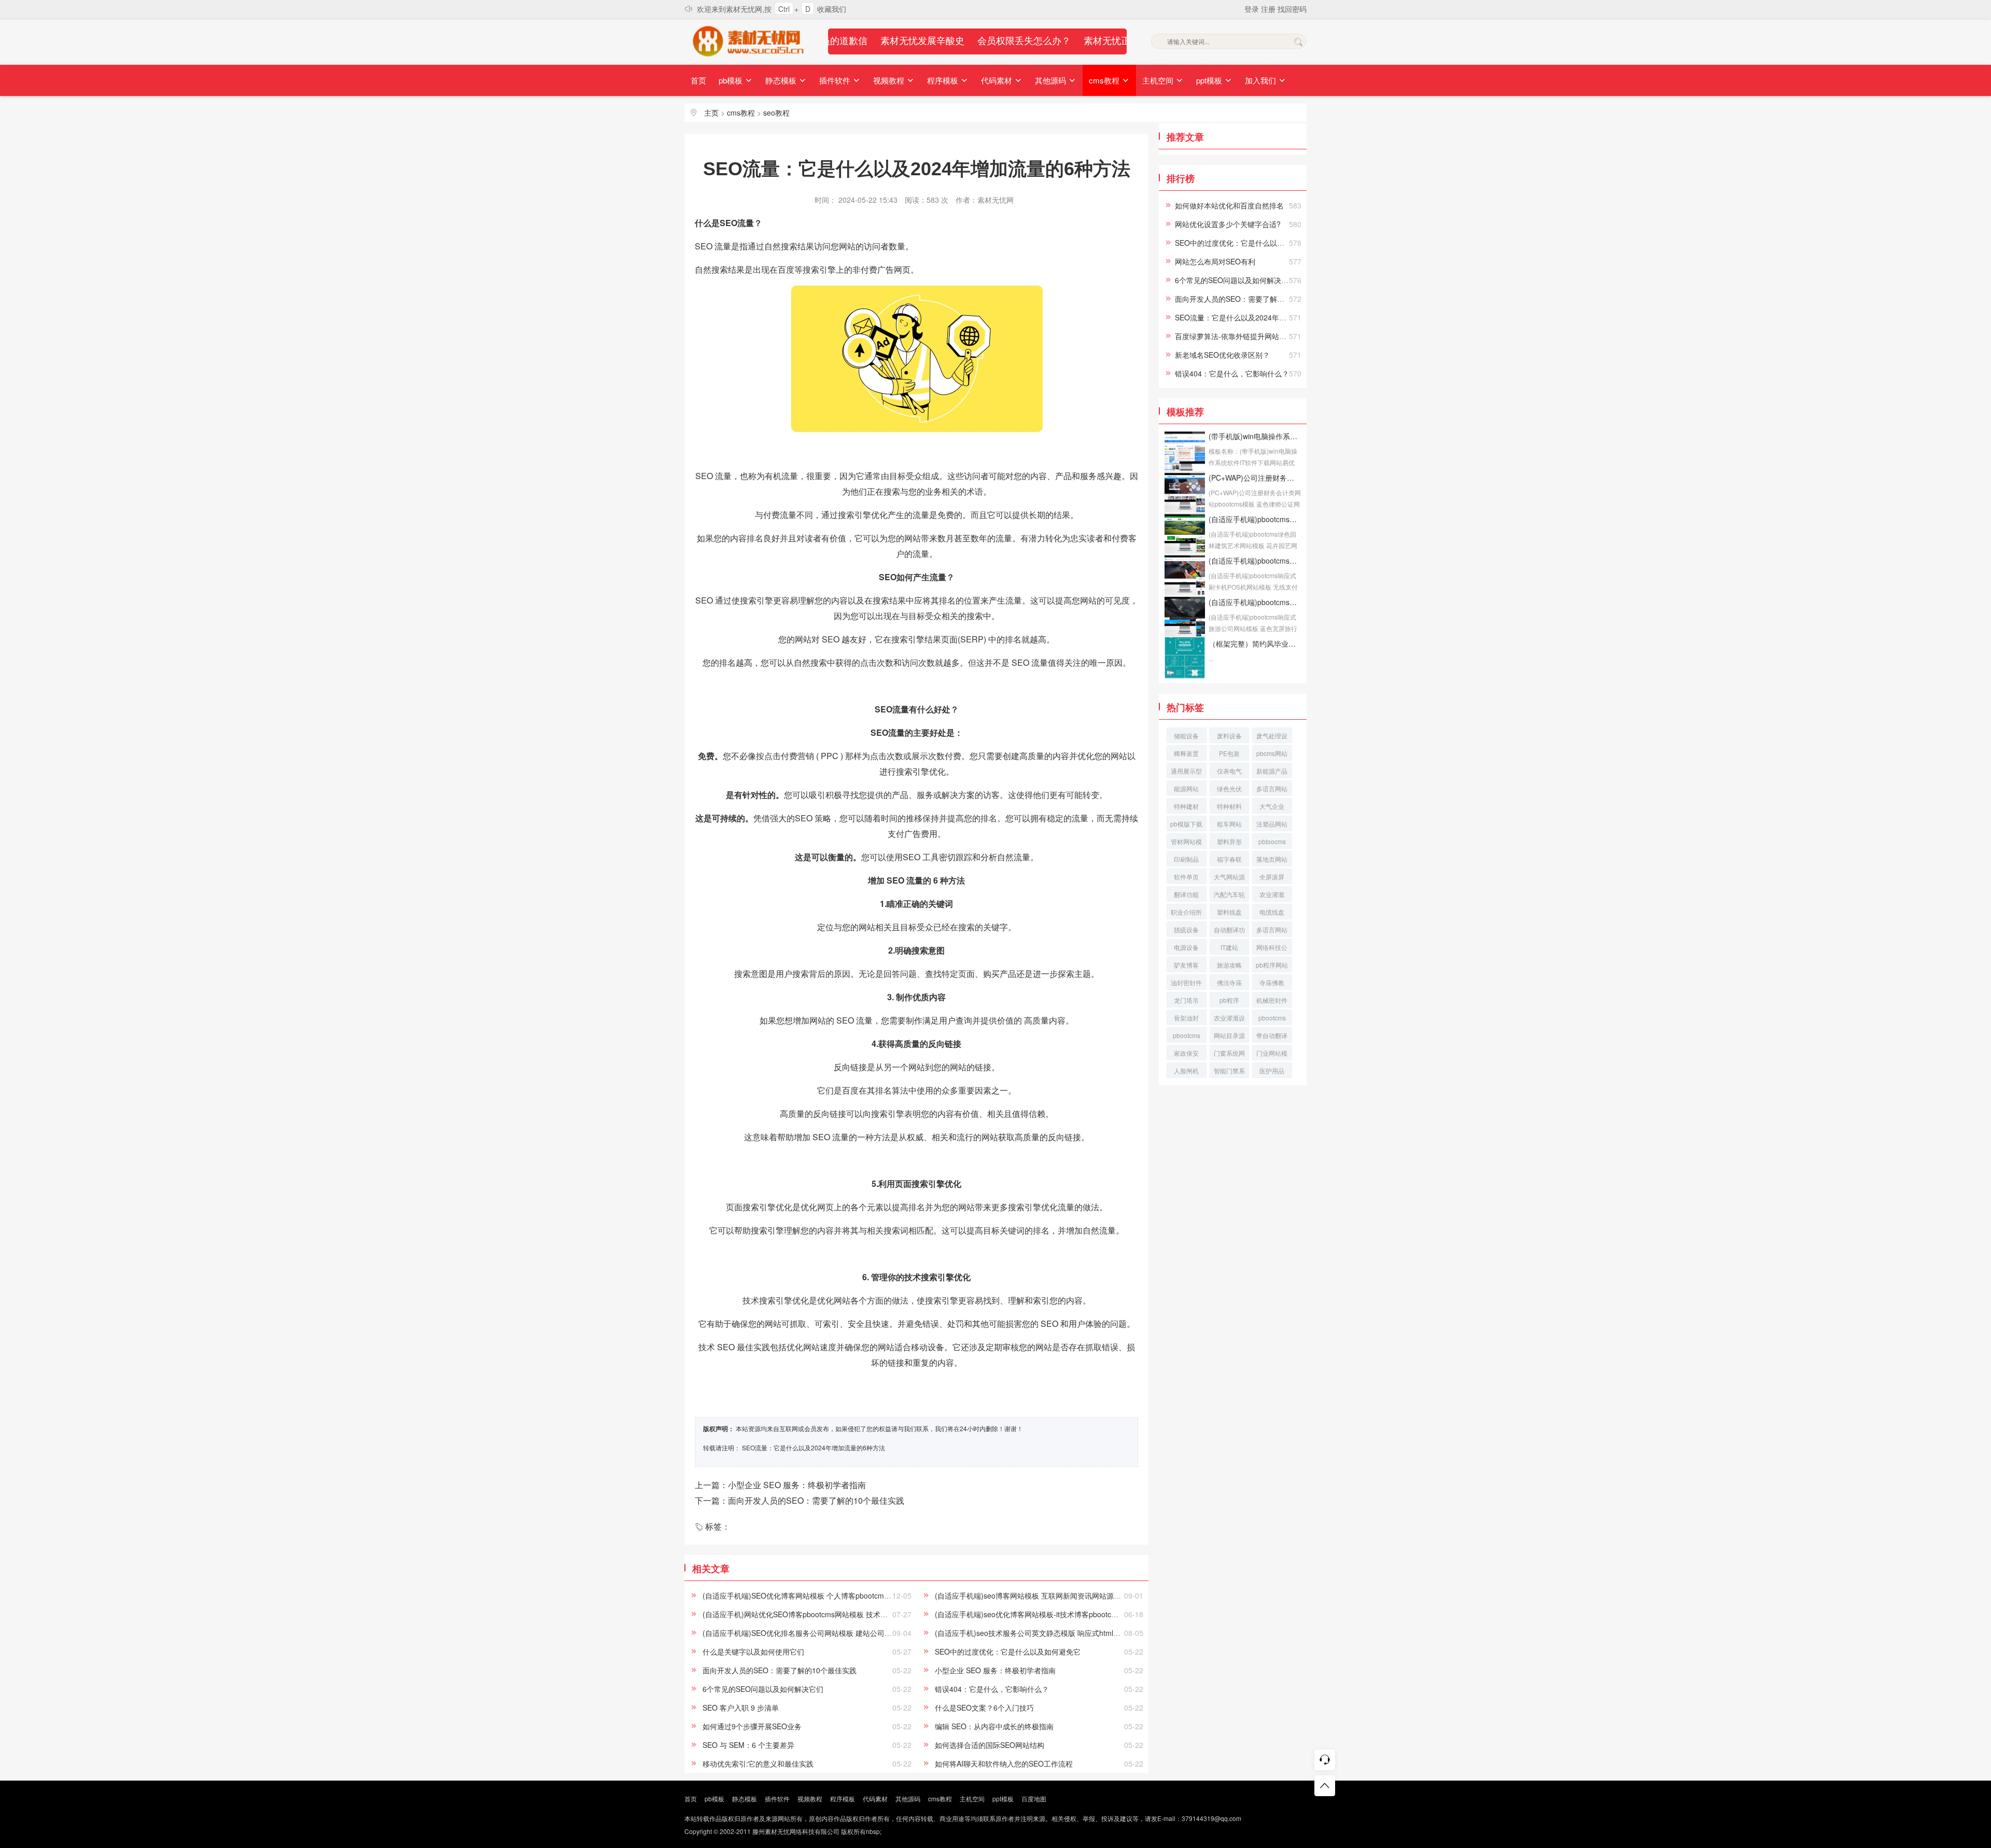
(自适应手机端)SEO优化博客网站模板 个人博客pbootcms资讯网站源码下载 (824, 1595)
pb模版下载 (1186, 824)
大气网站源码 (1229, 878)
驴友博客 (1186, 965)
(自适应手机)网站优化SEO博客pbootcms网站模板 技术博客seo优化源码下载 (826, 1614)
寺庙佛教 (1272, 982)
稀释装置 (1186, 753)
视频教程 (890, 80)
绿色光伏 (1229, 788)
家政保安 (1186, 1053)
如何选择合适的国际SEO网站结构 (990, 1745)
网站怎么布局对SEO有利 (1215, 261)
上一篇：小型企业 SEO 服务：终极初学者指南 (780, 1485)
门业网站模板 (1272, 1054)
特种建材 (1186, 806)
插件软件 (836, 80)
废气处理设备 (1272, 737)
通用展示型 (1186, 771)
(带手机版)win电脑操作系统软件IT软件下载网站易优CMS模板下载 (1255, 436)
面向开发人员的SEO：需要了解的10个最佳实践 (780, 1670)
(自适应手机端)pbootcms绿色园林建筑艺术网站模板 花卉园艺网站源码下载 (1255, 519)
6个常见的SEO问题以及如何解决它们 (763, 1689)
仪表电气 (1229, 771)
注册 (1269, 9)
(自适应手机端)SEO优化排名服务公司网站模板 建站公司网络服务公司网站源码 (830, 1633)
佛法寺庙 (1229, 982)
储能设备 (1186, 736)
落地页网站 (1272, 859)
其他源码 (1051, 80)
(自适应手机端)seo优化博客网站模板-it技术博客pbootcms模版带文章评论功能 (1061, 1614)
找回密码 (1292, 9)
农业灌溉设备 (1229, 1019)
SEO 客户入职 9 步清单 (741, 1707)
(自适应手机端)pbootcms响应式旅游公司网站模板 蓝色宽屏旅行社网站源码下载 (1255, 602)
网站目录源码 (1229, 1037)
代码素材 (998, 80)
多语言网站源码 (1272, 931)
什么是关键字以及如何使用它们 (753, 1651)
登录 (1253, 9)
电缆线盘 (1272, 912)
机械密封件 (1272, 1000)
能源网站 (1186, 788)
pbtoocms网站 (1272, 843)
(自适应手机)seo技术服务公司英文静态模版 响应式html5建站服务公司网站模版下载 (1070, 1633)
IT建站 (1229, 947)
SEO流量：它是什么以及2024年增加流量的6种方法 (814, 1447)
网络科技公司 (1272, 949)
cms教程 (1105, 80)
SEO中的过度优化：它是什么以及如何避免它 (1008, 1651)
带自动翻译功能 (1272, 1037)
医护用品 (1272, 1070)
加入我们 (1261, 80)
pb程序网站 (1272, 965)
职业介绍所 (1186, 912)
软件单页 (1186, 877)
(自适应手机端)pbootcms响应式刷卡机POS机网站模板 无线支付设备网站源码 (1255, 561)
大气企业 (1272, 806)
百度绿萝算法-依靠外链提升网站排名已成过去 (1249, 336)
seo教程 (776, 113)
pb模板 (732, 80)
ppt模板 (1210, 80)
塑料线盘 (1229, 912)
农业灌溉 (1272, 894)
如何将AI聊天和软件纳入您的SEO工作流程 (1004, 1763)
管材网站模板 (1186, 843)
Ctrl (784, 9)
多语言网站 (1272, 788)
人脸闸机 (1186, 1070)
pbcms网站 (1272, 753)
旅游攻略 (1229, 965)
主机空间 (1159, 80)
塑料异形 (1229, 841)
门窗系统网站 (1229, 1054)
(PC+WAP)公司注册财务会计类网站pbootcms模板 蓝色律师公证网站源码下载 (1255, 478)
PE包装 (1229, 753)
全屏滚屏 (1272, 877)
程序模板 (944, 80)
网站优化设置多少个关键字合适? (1228, 224)
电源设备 (1186, 947)
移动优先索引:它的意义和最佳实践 (758, 1763)
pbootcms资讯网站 (1272, 1019)
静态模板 (782, 80)
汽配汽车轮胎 (1229, 896)
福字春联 (1229, 859)
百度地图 (1034, 1798)
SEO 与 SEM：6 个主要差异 (748, 1745)
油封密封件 (1186, 982)
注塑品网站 (1272, 824)
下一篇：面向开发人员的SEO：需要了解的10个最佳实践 (800, 1500)
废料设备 (1229, 736)
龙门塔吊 (1186, 1000)
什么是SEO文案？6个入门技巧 (984, 1707)
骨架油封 (1186, 1018)
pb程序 (1229, 1000)
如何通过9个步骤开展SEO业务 (752, 1726)
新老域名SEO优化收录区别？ (1222, 355)
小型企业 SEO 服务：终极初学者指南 (995, 1670)
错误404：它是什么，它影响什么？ (992, 1689)
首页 (698, 80)
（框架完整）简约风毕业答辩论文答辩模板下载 (1255, 643)
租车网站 (1229, 824)
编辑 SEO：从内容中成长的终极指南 (994, 1726)
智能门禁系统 (1229, 1072)
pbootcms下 (1187, 1037)
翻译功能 (1186, 894)
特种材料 (1229, 806)
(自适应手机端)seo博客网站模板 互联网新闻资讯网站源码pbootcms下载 (1051, 1595)
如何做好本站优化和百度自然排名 (1229, 205)
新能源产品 (1272, 771)
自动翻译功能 (1229, 931)
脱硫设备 (1186, 929)
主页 (711, 113)
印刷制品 (1186, 859)
